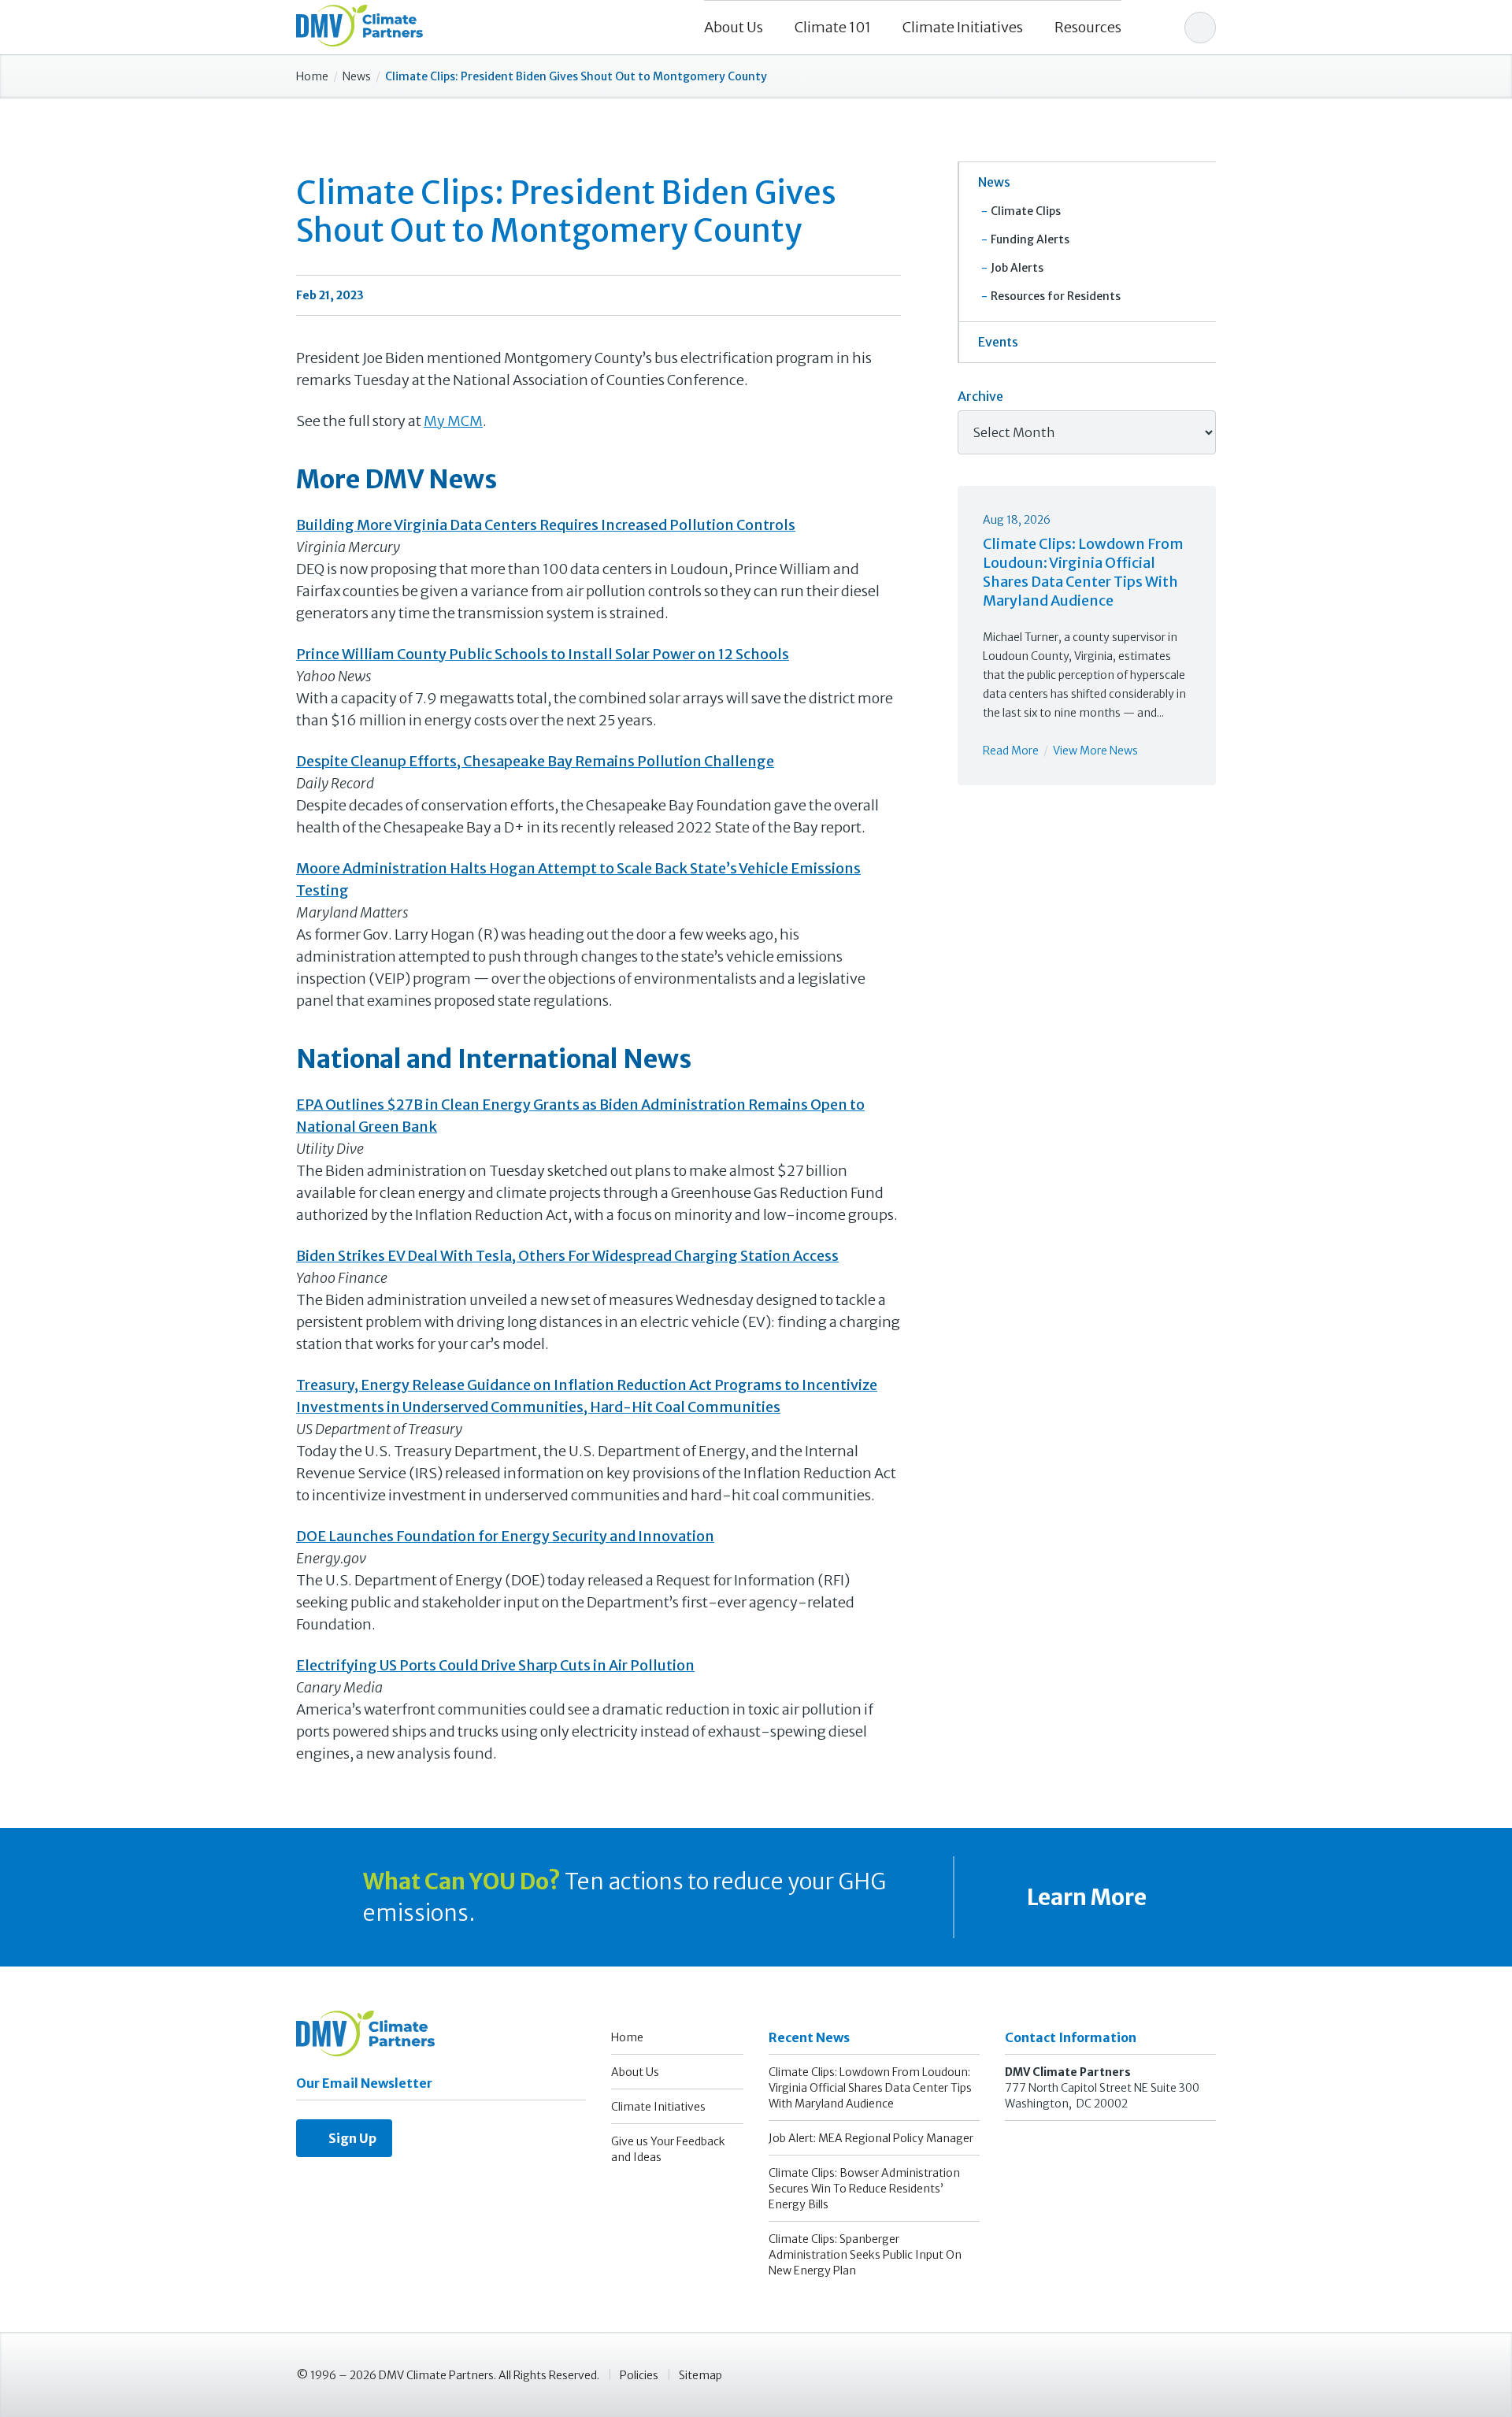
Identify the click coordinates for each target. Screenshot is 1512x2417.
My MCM (453, 421)
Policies (639, 2375)
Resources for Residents (1056, 296)
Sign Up (349, 2138)
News (357, 76)
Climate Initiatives (963, 27)
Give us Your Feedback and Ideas (668, 2149)
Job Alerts (1017, 268)
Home (312, 76)
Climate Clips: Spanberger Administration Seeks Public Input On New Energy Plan (865, 2255)
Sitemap (700, 2375)
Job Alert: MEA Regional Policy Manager (871, 2138)
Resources (1088, 27)
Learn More (1085, 1897)
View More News (1095, 751)
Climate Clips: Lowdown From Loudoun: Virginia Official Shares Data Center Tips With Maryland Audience (1083, 572)
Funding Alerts (1030, 239)
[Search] (1200, 28)
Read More (1011, 751)
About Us (734, 27)
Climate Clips (1026, 211)
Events (998, 342)
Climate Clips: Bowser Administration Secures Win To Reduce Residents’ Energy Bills (864, 2189)
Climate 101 (833, 27)
